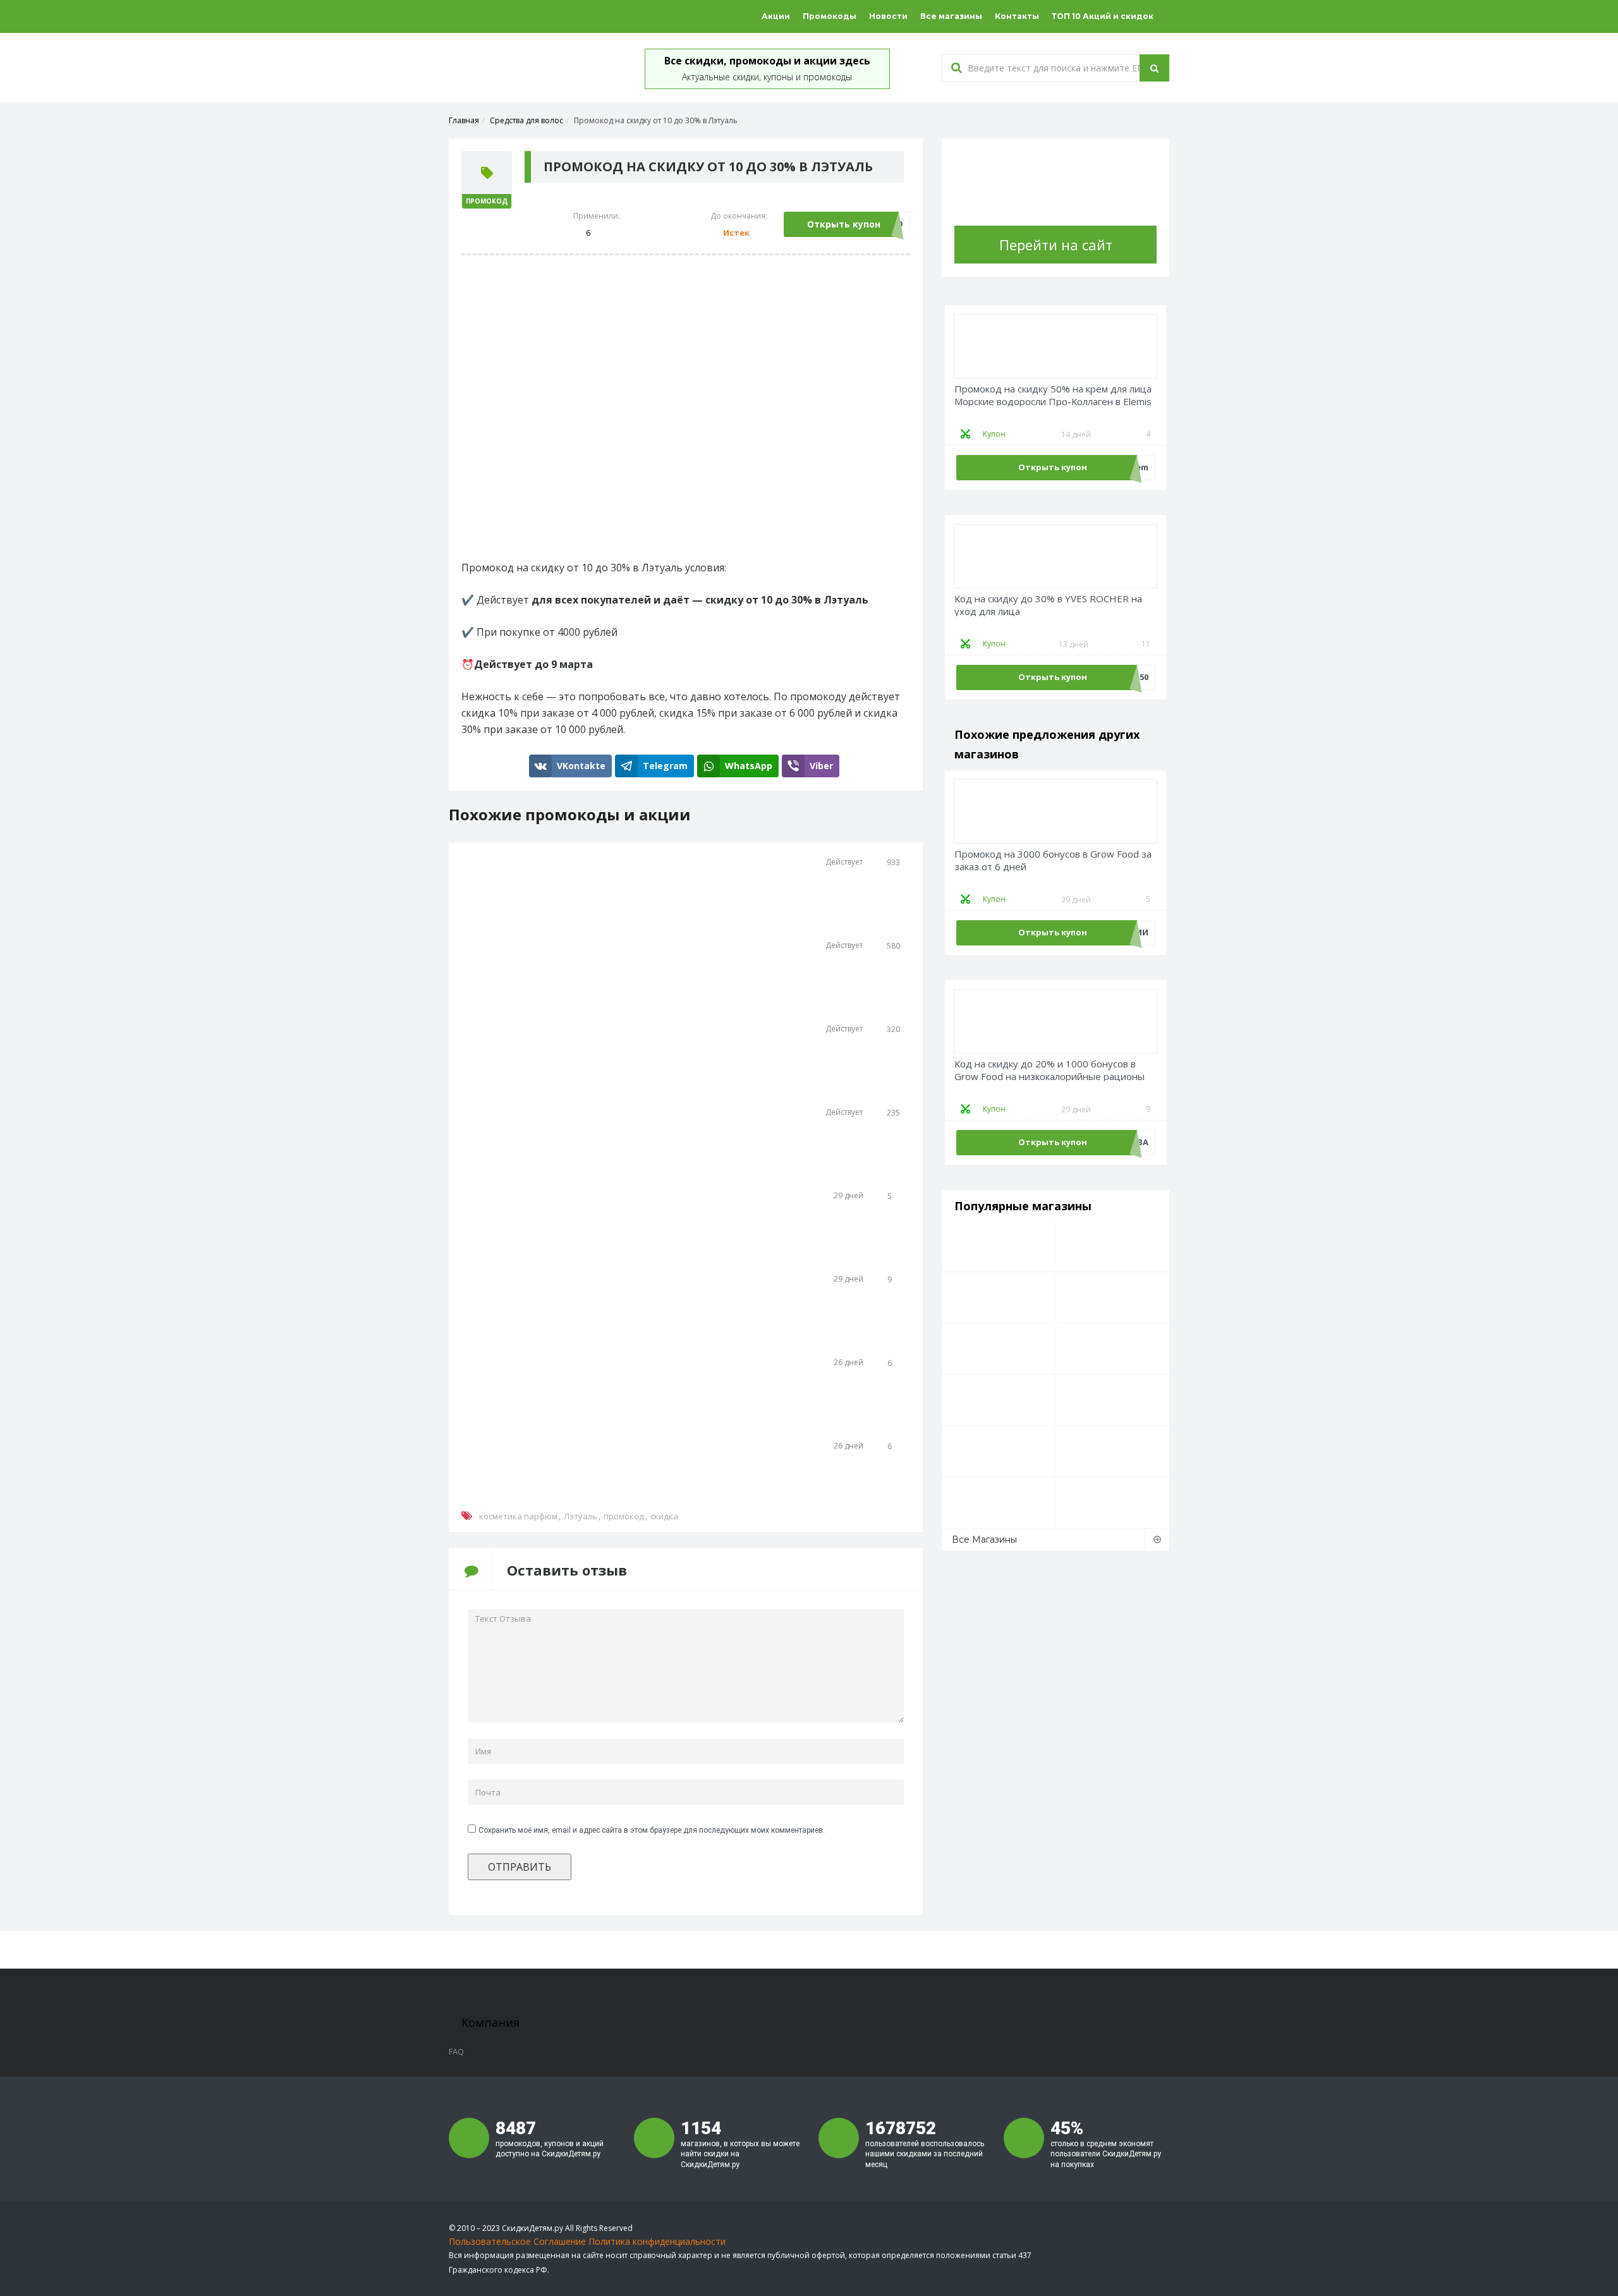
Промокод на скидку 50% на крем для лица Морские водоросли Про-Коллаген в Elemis (1053, 395)
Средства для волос (526, 120)
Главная (464, 120)
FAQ (456, 2051)
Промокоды (830, 16)
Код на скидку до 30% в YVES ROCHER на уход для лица (1048, 605)
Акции (776, 16)
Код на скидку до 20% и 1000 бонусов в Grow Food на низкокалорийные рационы (1049, 1070)
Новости (888, 16)
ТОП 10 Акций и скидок (1103, 16)
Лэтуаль (581, 1516)
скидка (664, 1516)
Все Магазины (984, 1540)
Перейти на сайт (1056, 245)
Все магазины (951, 16)
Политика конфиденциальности (657, 2241)
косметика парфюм (518, 1516)
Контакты (1017, 16)
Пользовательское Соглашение (517, 2241)
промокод (624, 1516)
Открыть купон (844, 224)
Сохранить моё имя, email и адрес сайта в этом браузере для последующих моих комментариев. (652, 1830)
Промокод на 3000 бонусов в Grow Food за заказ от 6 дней (1053, 860)
